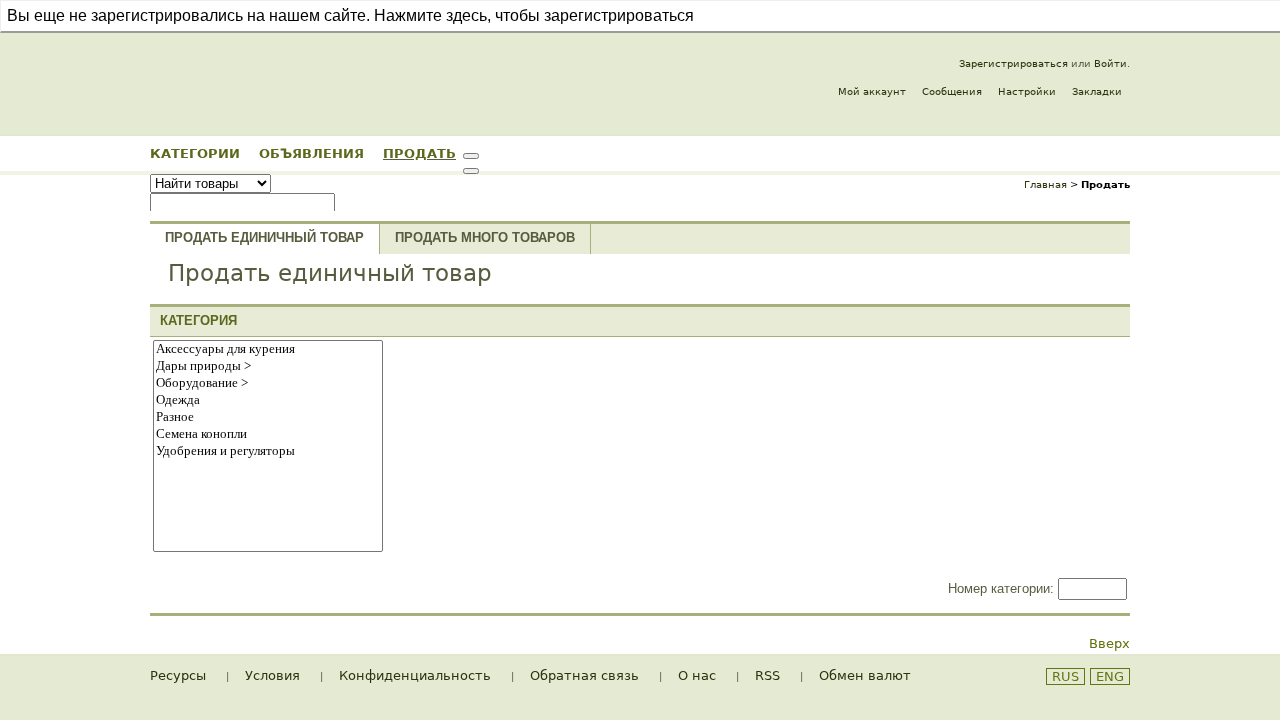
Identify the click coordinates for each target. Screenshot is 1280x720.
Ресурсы (178, 675)
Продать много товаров (485, 237)
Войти (1110, 63)
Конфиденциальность (415, 675)
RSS (767, 675)
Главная (1045, 184)
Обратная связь (584, 675)
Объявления (311, 153)
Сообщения (952, 91)
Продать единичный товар (264, 237)
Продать (419, 153)
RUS (1065, 676)
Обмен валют (865, 675)
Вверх (1109, 643)
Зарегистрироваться (1013, 63)
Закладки (1097, 91)
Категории (195, 153)
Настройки (1027, 91)
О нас (697, 675)
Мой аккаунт (872, 91)
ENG (1110, 676)
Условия (272, 675)
